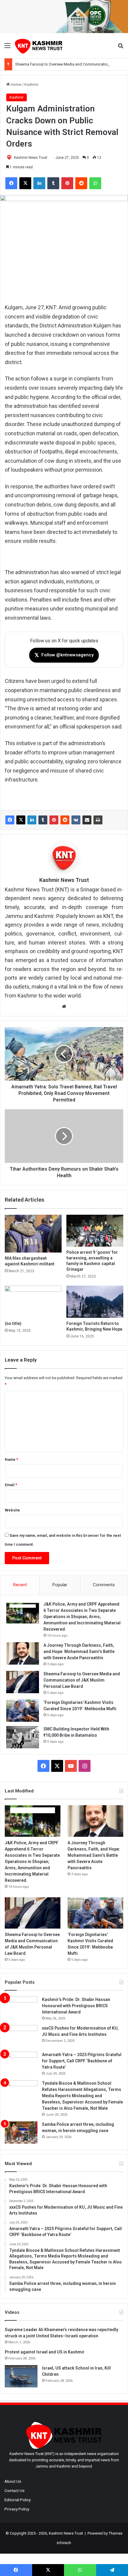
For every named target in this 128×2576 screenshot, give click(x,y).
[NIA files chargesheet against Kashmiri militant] (33, 1234)
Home (15, 84)
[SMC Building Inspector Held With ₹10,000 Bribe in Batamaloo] (23, 1737)
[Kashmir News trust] (39, 46)
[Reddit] (65, 820)
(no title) (13, 1323)
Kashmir (31, 84)
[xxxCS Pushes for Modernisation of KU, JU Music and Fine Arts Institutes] (21, 2036)
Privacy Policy (17, 2509)
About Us (13, 2481)
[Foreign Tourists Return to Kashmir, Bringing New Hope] (95, 1302)
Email (11, 1485)
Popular (60, 1585)
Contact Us (14, 2490)
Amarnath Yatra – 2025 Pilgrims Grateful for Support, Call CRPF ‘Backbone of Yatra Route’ (82, 2061)
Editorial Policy (18, 2500)
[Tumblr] (43, 820)
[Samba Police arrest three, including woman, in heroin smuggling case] (21, 2133)
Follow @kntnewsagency (64, 655)
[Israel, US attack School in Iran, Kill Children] (21, 2376)
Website (12, 1510)
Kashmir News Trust (31, 158)
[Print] (98, 820)
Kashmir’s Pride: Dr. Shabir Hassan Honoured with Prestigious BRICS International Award (76, 2006)
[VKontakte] (76, 820)
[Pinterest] (54, 820)
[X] (21, 820)
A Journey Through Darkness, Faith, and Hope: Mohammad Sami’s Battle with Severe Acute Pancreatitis (79, 1651)
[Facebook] (10, 820)
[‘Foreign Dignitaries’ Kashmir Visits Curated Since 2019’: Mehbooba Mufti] (23, 1711)
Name (11, 1459)
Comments (104, 1585)
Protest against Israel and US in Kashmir (45, 2352)
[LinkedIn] (32, 820)
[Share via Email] (87, 820)
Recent (20, 1585)
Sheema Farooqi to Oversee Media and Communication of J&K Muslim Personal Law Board (82, 1680)
